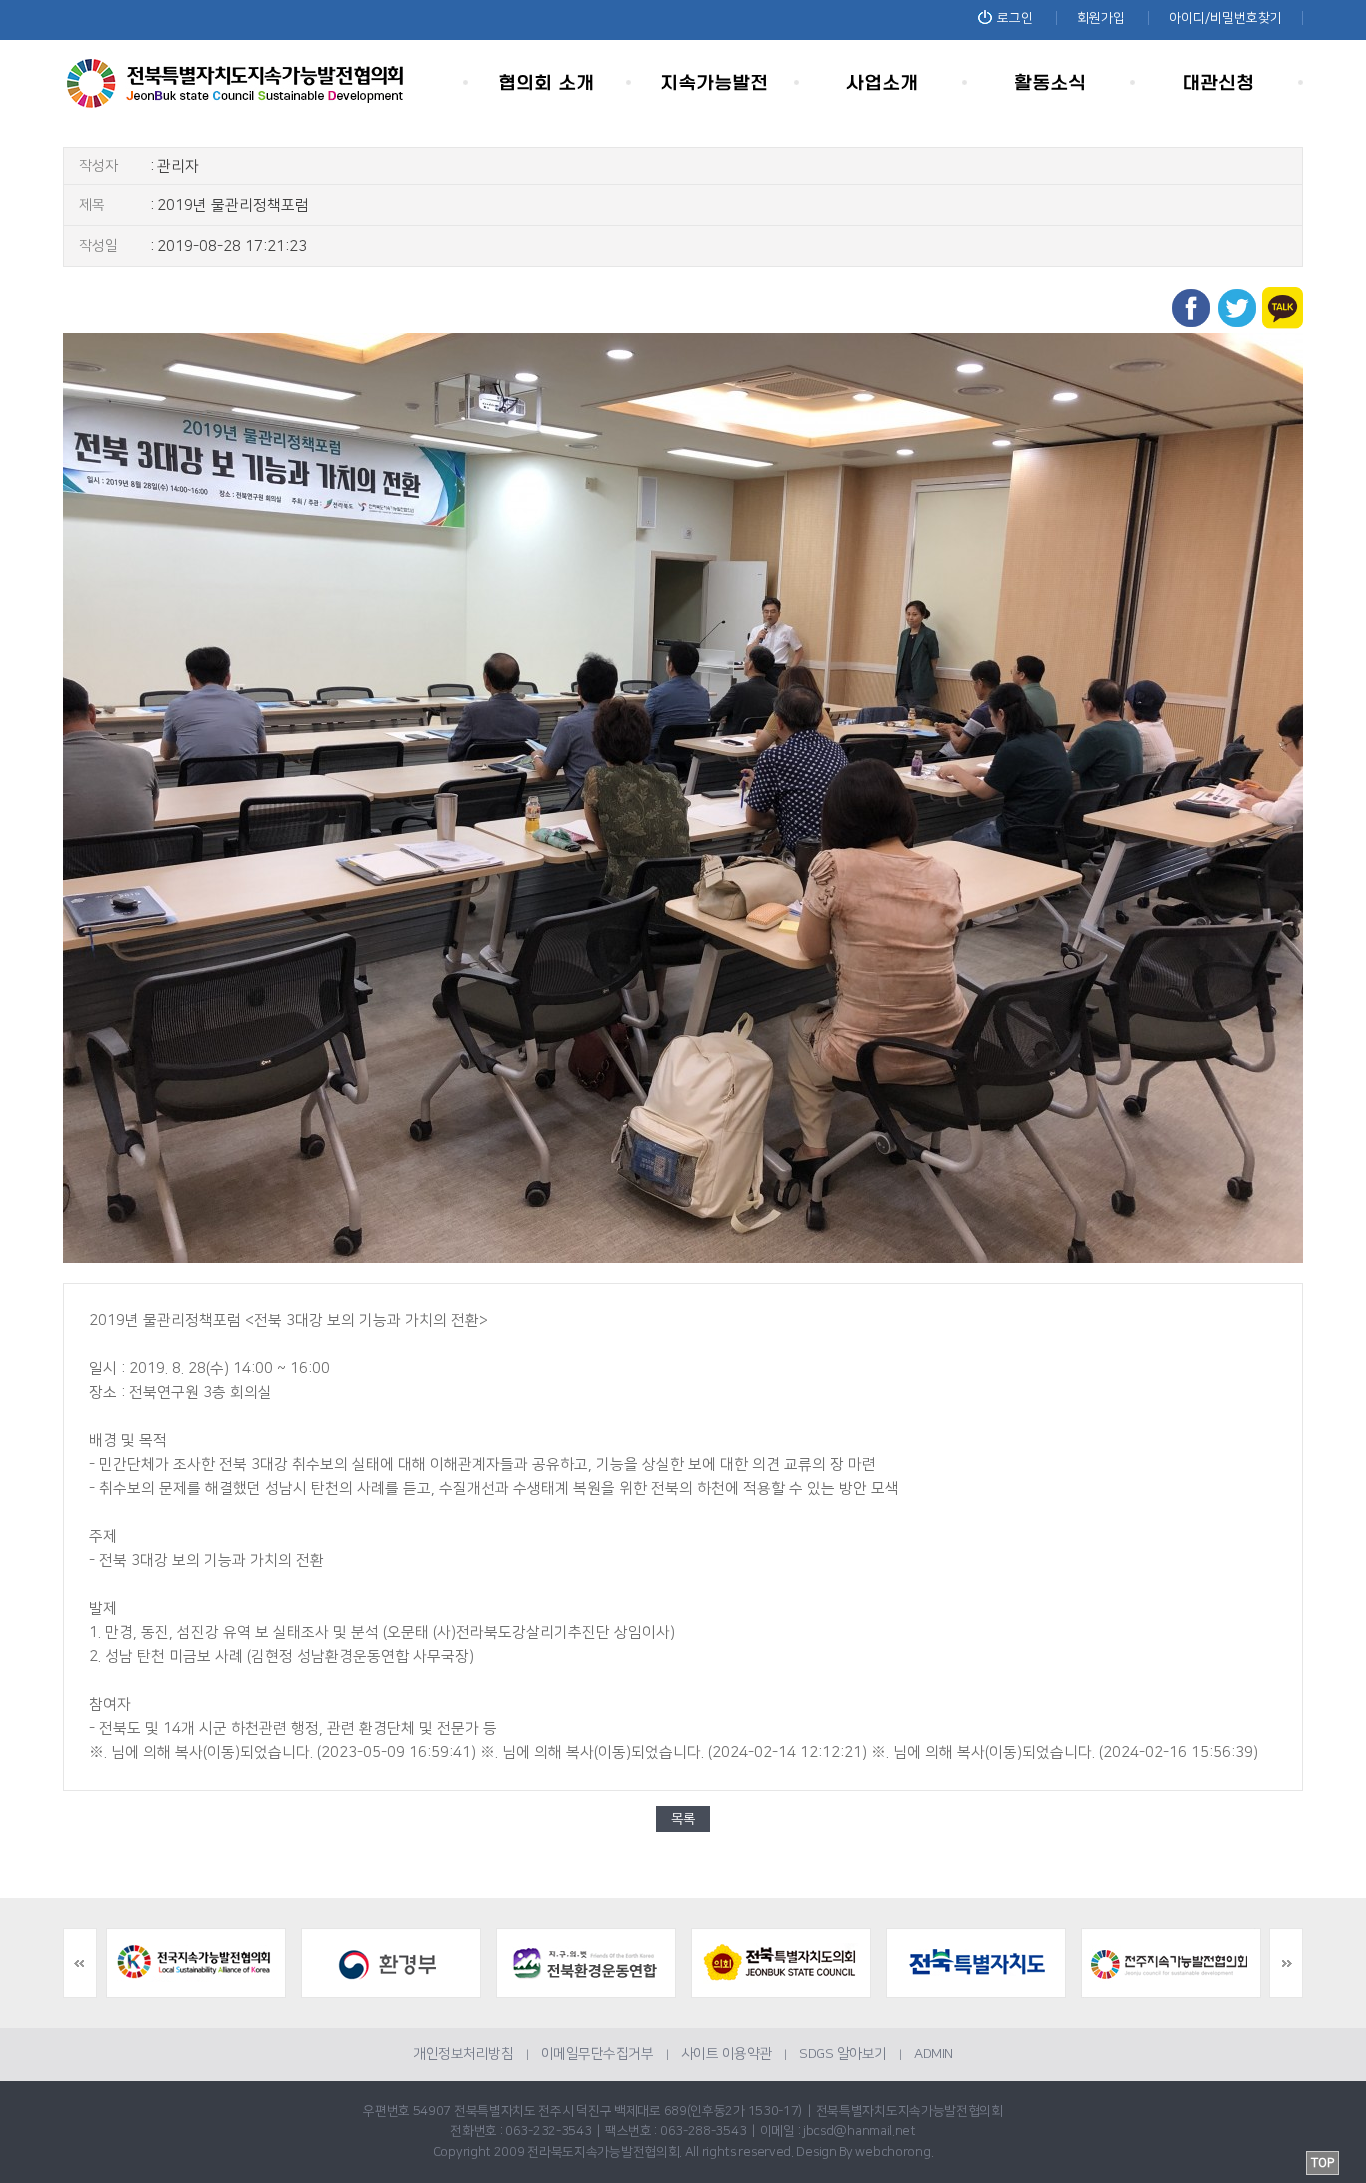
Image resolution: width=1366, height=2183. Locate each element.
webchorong (892, 2152)
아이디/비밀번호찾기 (1225, 18)
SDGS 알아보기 (843, 2054)
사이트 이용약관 (726, 2054)
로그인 (1015, 18)
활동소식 (1051, 82)
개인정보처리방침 (463, 2054)
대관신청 (1219, 82)
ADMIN (933, 2054)
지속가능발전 (715, 82)
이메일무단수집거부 (597, 2054)
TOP (1322, 2163)
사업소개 (883, 82)
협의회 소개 (547, 82)
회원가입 (1101, 18)
